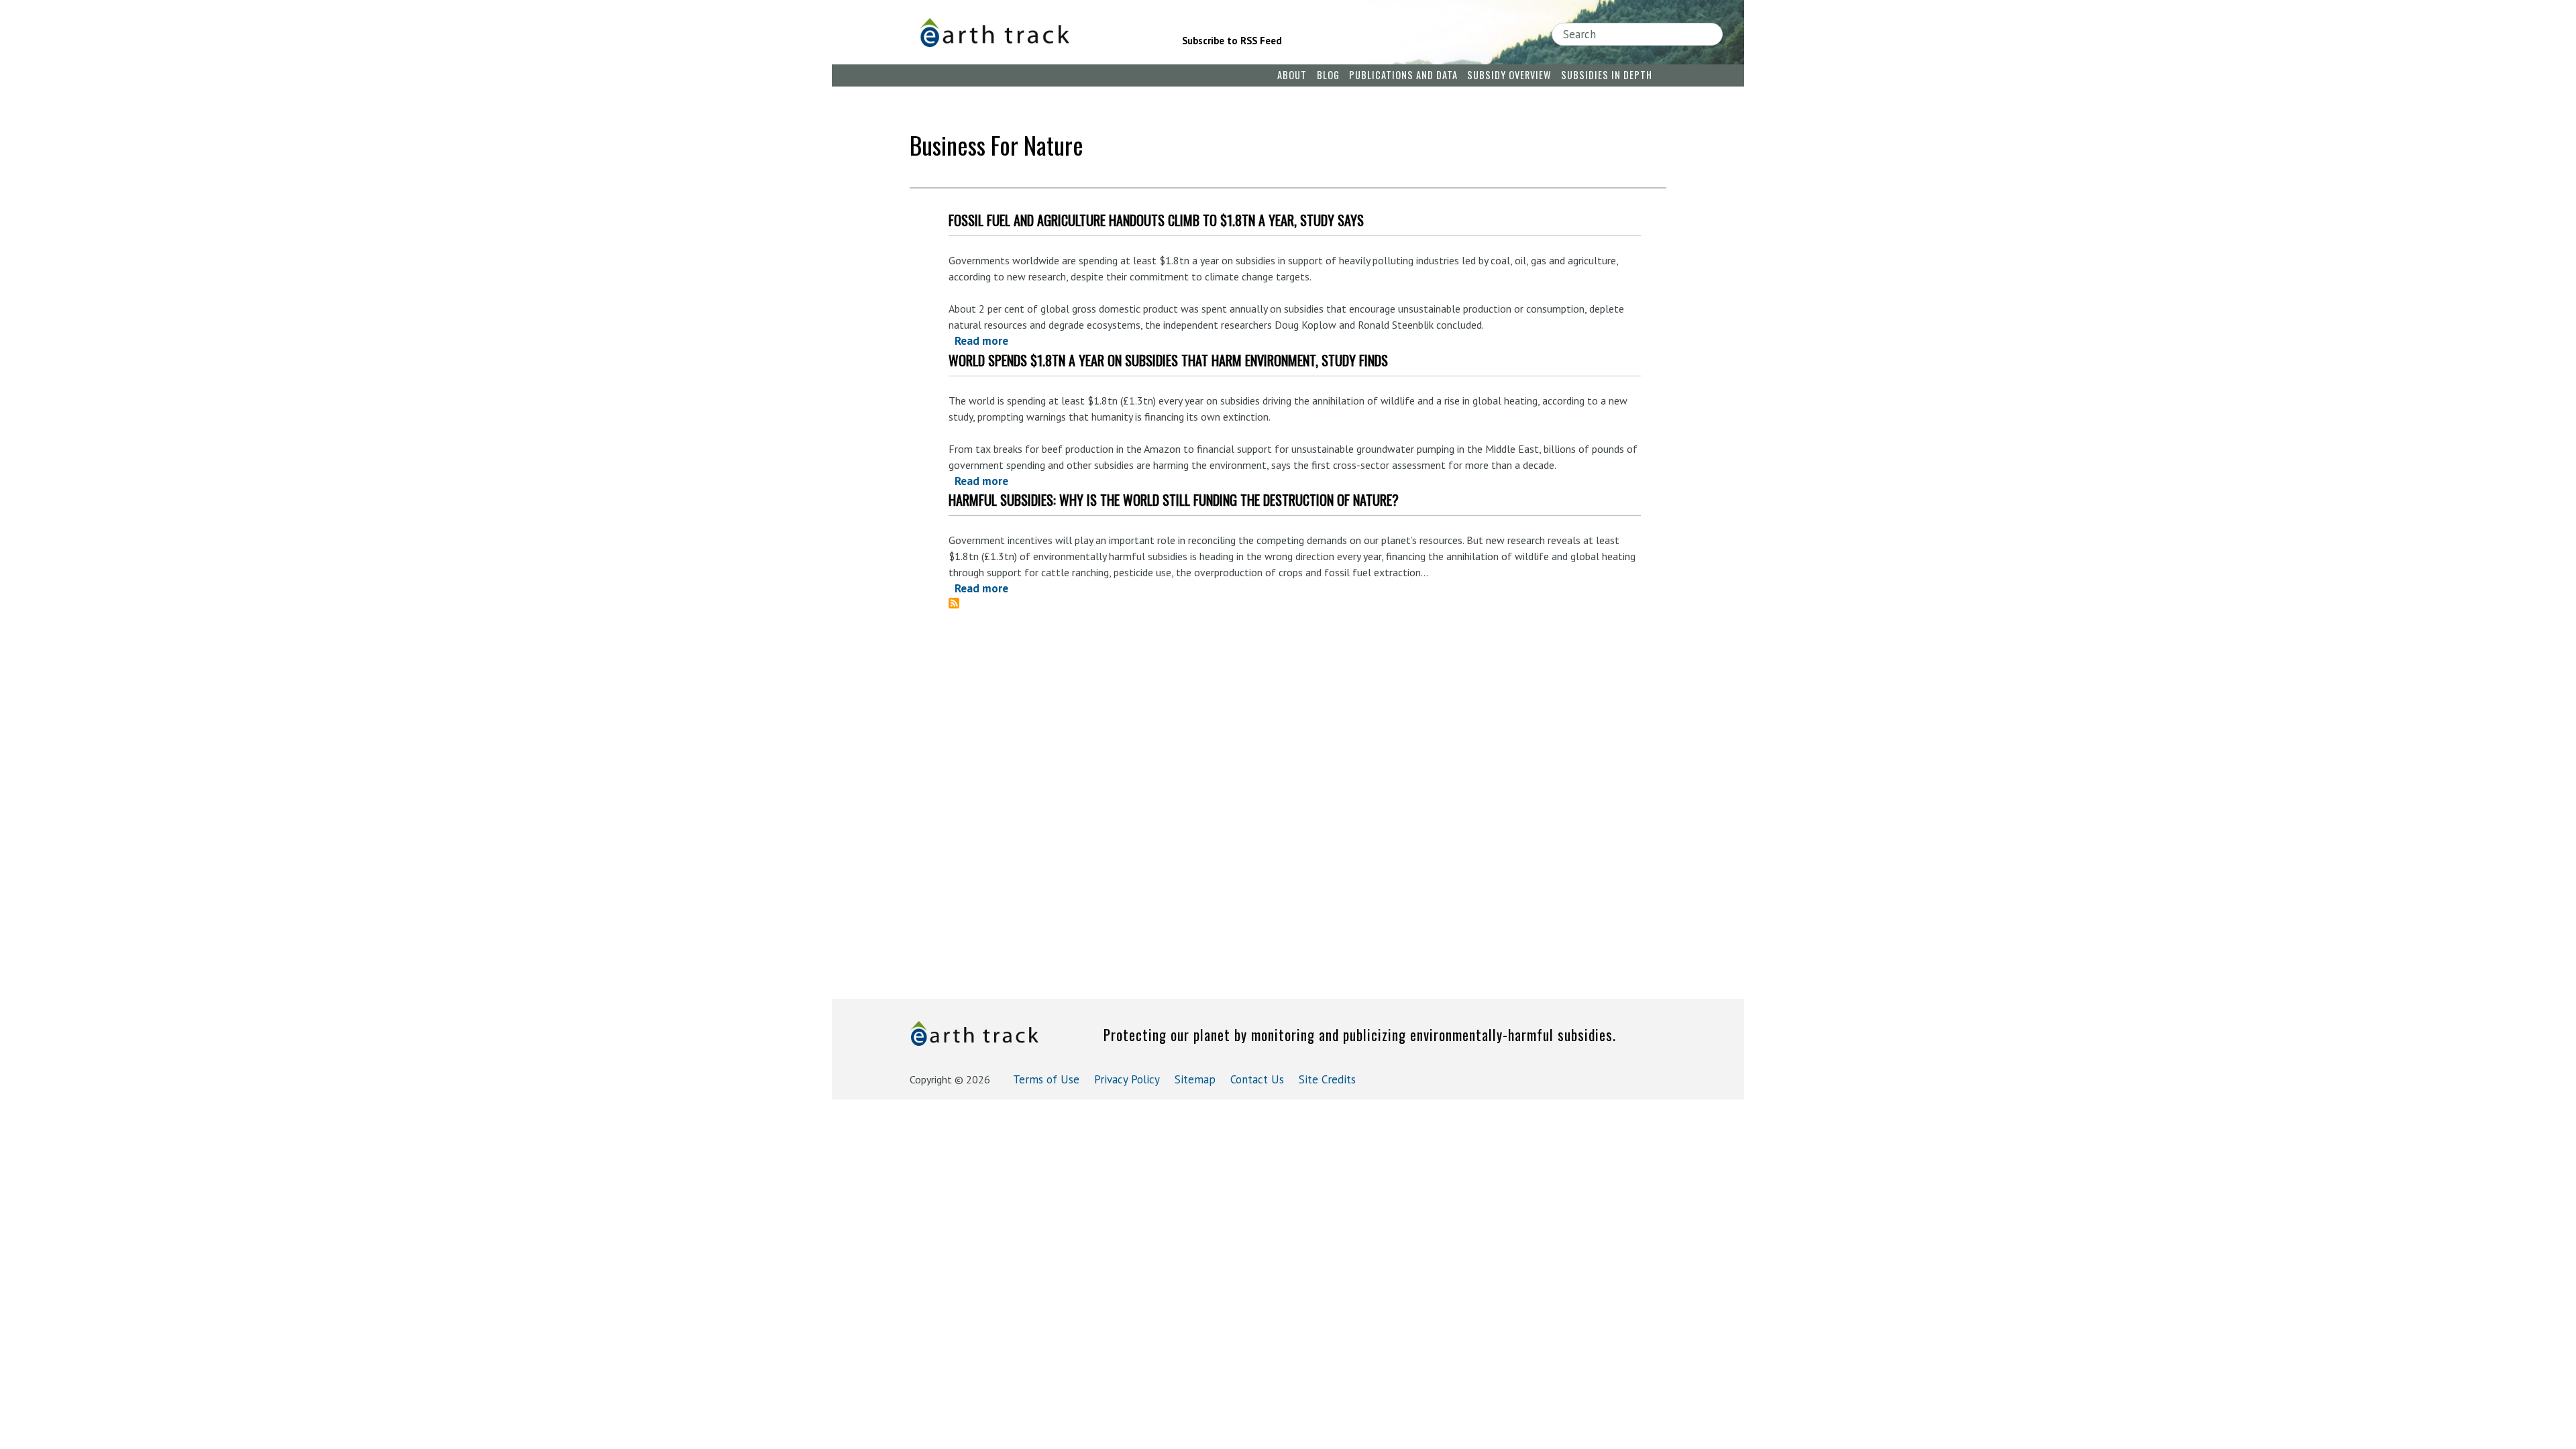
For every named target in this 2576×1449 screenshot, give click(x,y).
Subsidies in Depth (1607, 75)
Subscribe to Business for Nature (959, 603)
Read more (981, 341)
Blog (1328, 75)
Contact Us (1257, 1079)
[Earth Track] (1032, 33)
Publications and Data (1403, 75)
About (1292, 75)
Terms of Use (1046, 1079)
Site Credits (1327, 1079)
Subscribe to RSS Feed (1232, 41)
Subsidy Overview (1509, 75)
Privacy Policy (1127, 1079)
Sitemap (1195, 1079)
